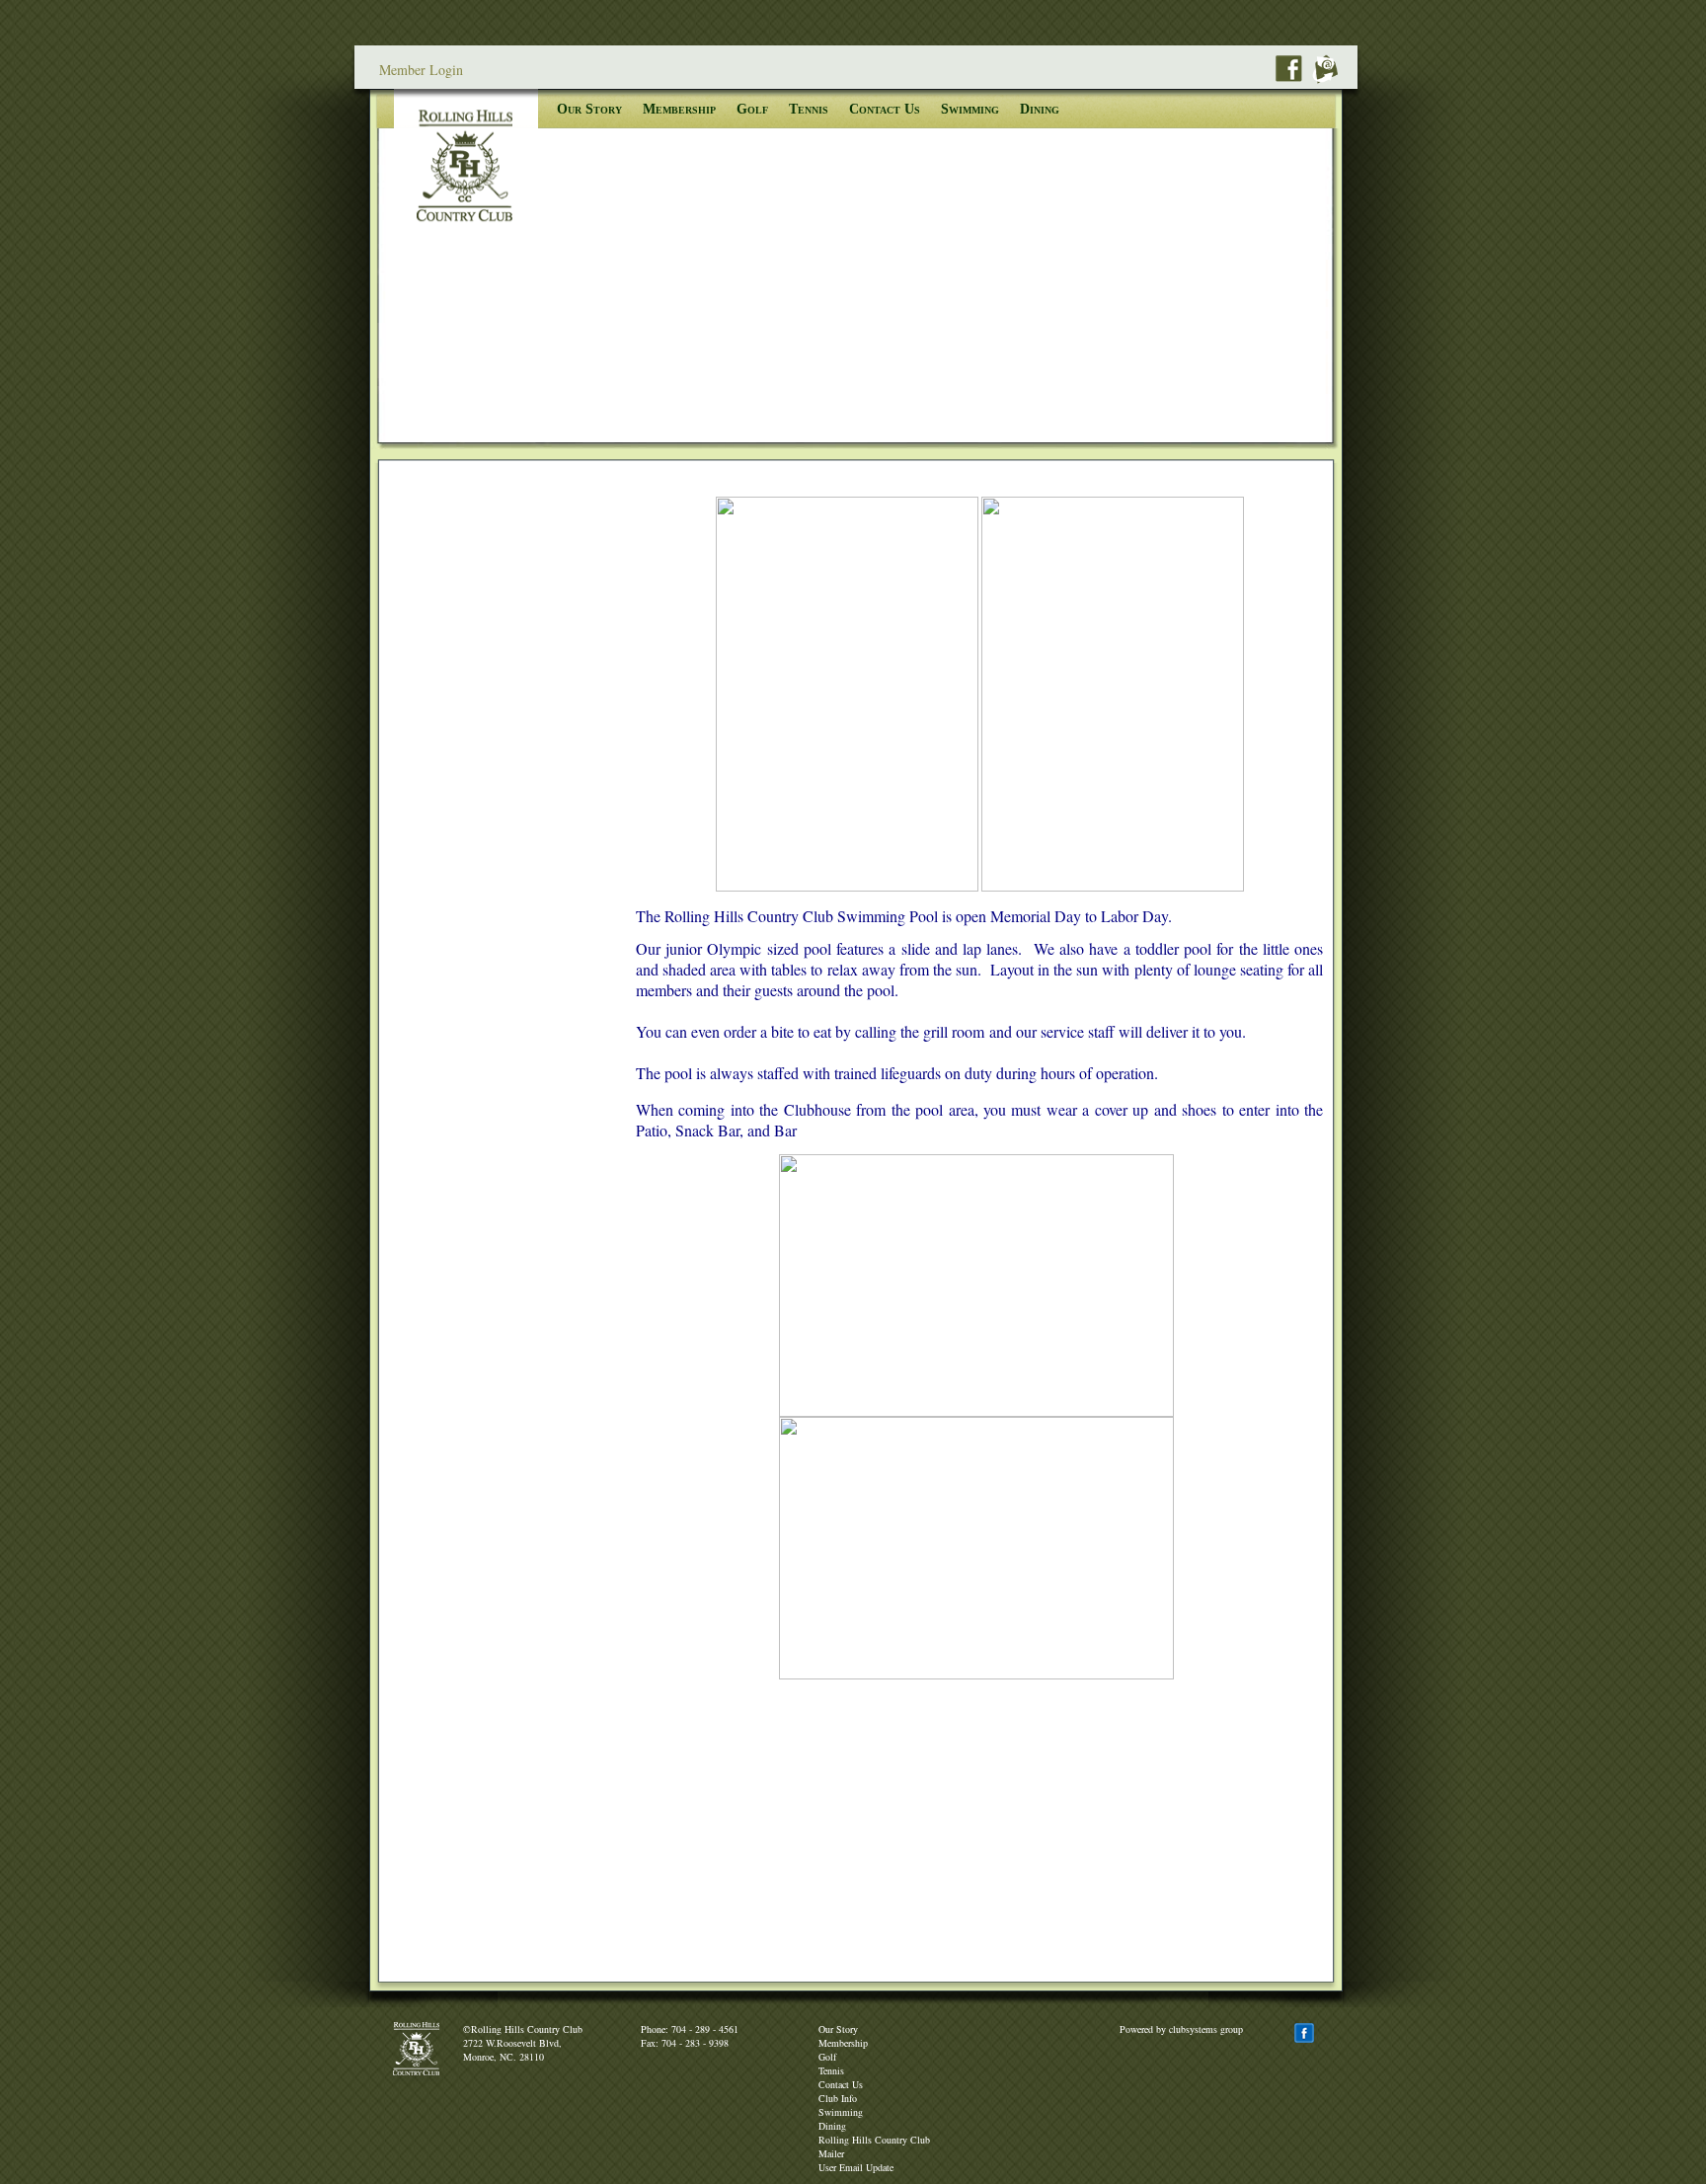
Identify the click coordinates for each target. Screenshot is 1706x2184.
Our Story (589, 109)
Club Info (838, 2098)
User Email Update (856, 2167)
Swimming (970, 109)
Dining (1040, 109)
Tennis (809, 109)
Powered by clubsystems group (1181, 2029)
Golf (752, 109)
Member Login (421, 70)
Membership (679, 109)
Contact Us (885, 109)
